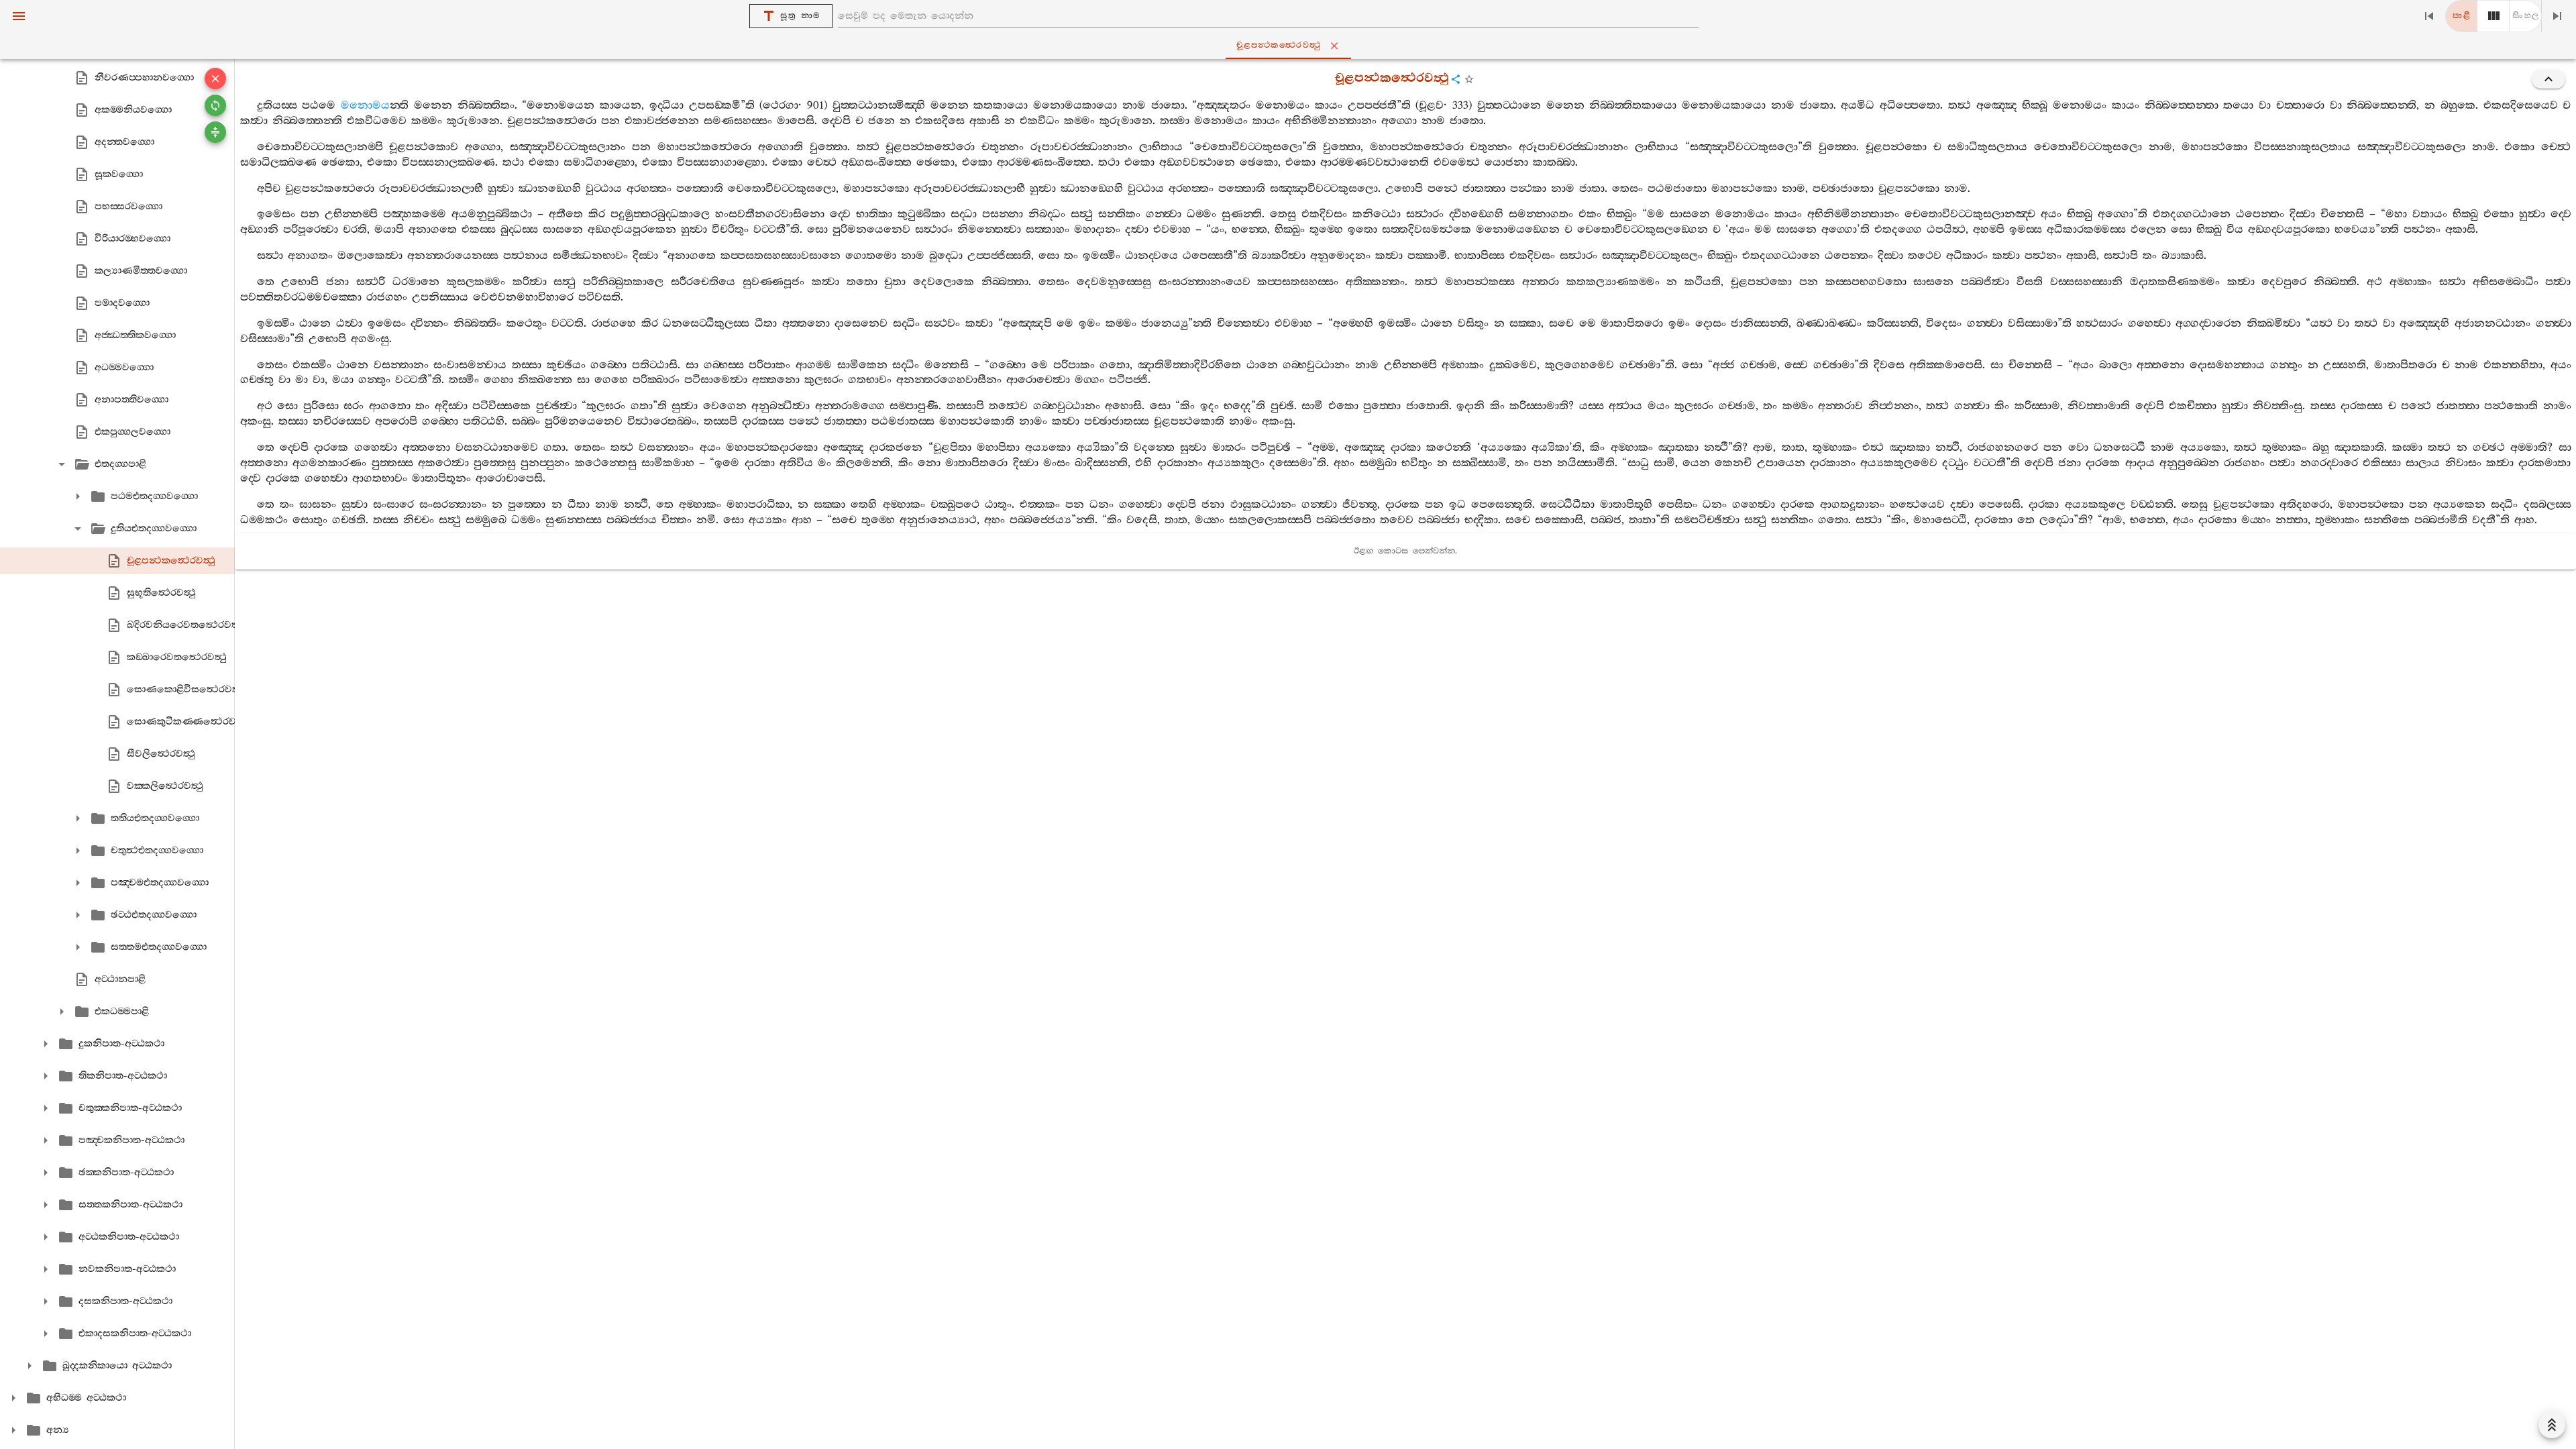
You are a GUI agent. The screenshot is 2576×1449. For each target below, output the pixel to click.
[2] (2493, 16)
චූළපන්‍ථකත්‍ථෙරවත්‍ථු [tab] (1279, 45)
